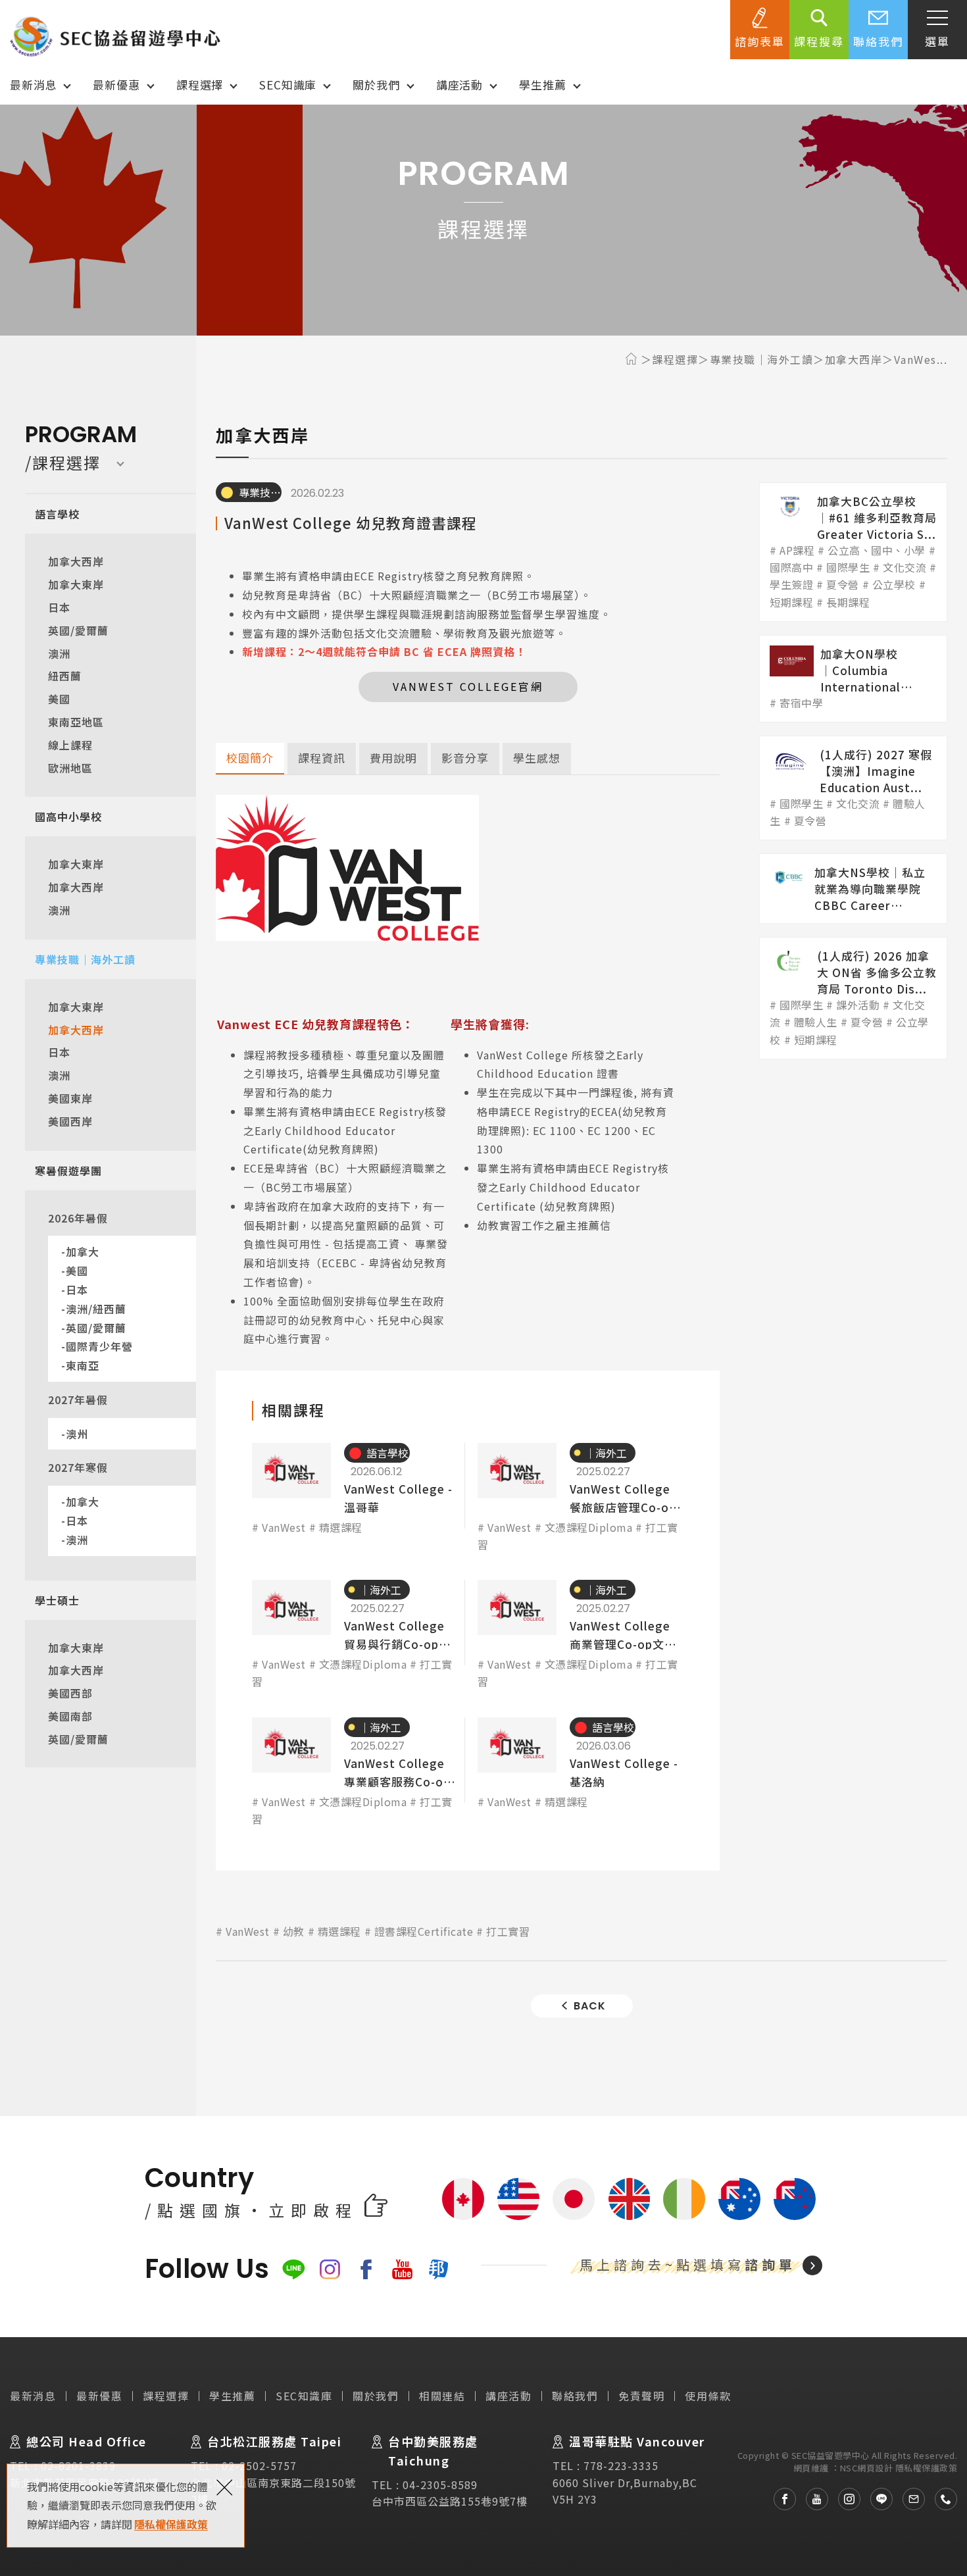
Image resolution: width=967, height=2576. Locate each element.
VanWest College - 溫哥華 (355, 1498)
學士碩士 (57, 1600)
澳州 (77, 1434)
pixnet (438, 2269)
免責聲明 (641, 2396)
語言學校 (57, 514)
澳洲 (59, 653)
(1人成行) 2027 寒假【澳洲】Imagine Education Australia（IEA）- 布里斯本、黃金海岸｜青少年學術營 (853, 788)
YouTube (402, 2269)
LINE (294, 2269)
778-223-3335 (621, 2465)
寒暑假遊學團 (68, 1171)
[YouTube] (812, 2499)
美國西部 (70, 1693)
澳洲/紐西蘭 (96, 1309)
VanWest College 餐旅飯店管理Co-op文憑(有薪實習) (581, 1498)
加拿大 (83, 1251)
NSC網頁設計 (867, 2468)
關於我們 (376, 85)
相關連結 (442, 2396)
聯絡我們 (878, 41)
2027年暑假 (78, 1400)
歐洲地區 (70, 768)
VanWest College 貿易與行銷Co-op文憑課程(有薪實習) (355, 1635)
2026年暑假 (78, 1218)
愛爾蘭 (684, 2199)
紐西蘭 (65, 676)
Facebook (366, 2269)
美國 (59, 699)
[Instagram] (844, 2499)
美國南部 (70, 1716)
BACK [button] (590, 2006)
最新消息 (33, 85)
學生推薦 (542, 85)
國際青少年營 (99, 1346)
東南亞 (83, 1365)
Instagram (330, 2269)
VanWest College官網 (468, 686)
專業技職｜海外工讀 (85, 959)
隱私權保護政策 (171, 2524)
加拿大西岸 (76, 561)
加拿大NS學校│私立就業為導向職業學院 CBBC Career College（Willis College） (853, 889)
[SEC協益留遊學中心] (115, 36)
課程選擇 (200, 85)
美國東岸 (70, 1098)
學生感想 (537, 758)
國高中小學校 (68, 817)
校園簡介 (250, 758)
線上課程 (70, 745)
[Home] (633, 359)
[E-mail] (909, 2499)
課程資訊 (322, 758)
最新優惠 (116, 85)
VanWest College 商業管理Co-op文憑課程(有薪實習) (581, 1635)
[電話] (941, 2499)
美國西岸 (70, 1121)
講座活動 (459, 85)
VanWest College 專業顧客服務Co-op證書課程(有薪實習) (355, 1773)
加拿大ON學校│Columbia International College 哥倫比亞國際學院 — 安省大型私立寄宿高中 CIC (853, 679)
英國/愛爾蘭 (78, 630)
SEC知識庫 (288, 85)
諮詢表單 (760, 41)
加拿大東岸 (76, 584)
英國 (629, 2199)
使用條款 (708, 2396)
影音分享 (465, 758)
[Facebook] (780, 2499)
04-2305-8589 (440, 2485)
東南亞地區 (76, 722)
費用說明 (393, 758)
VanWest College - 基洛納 (581, 1773)
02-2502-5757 (259, 2465)
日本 (59, 607)
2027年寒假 (78, 1467)
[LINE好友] (877, 2499)
